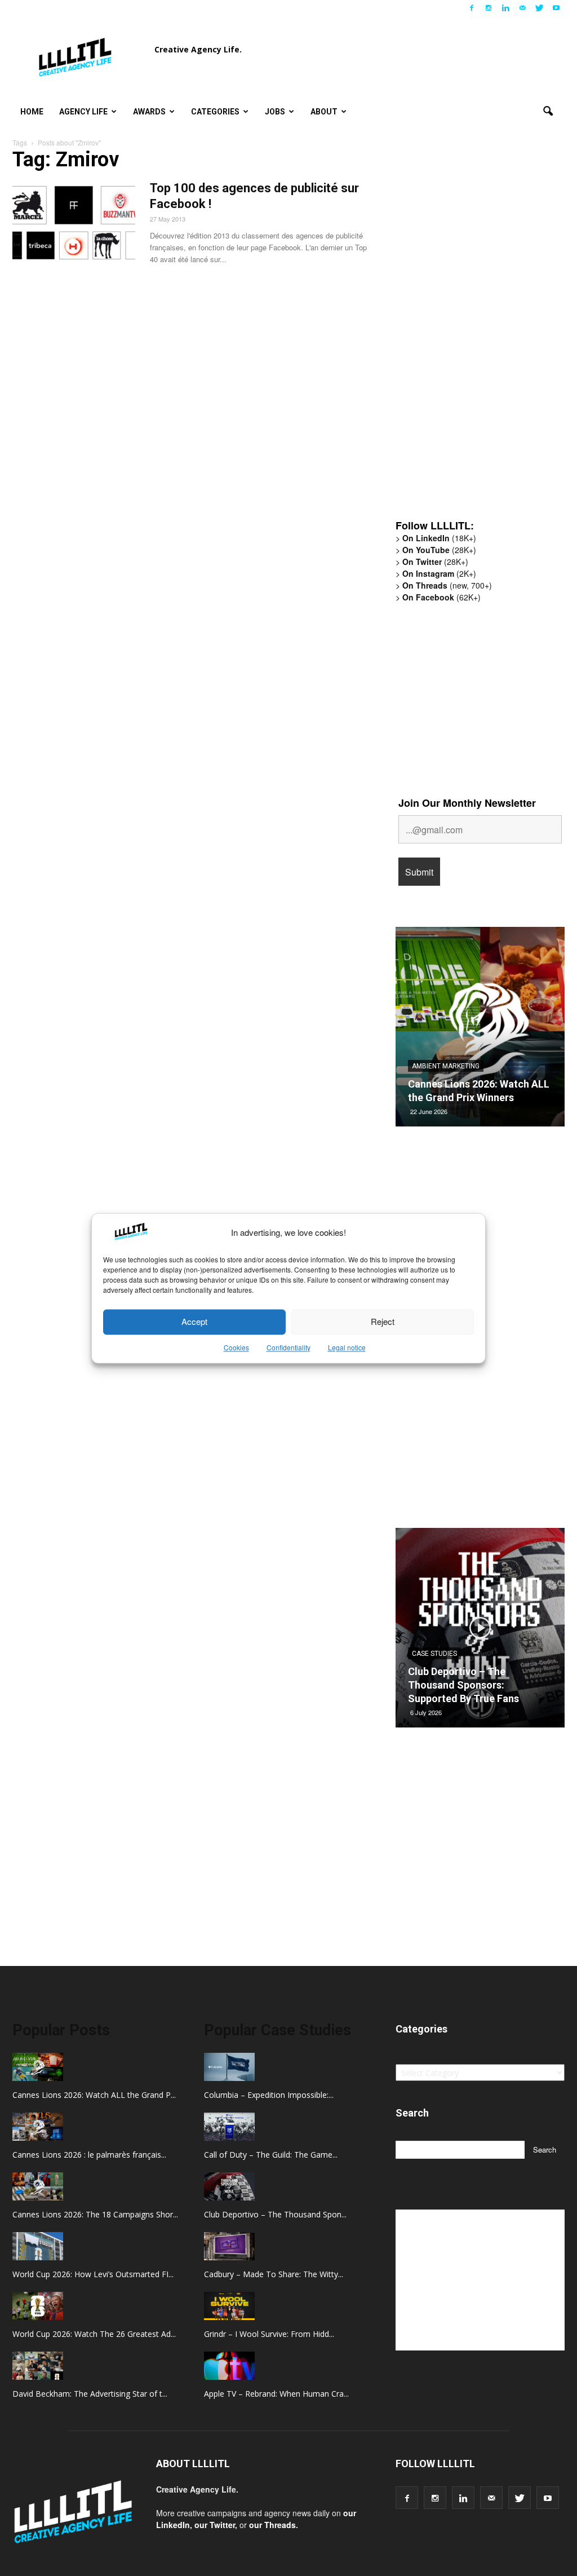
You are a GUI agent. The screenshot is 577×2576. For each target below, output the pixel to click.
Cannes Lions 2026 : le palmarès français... (89, 2155)
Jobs (275, 112)
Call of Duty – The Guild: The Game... (271, 2155)
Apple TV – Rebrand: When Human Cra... (276, 2394)
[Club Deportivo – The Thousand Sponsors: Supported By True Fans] (480, 1632)
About (324, 112)
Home (32, 112)
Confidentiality (288, 1347)
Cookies (236, 1347)
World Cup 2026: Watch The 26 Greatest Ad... (94, 2334)
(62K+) (441, 597)
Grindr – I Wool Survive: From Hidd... (269, 2334)
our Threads (272, 2525)
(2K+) (439, 573)
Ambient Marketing (446, 1066)
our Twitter (215, 2525)
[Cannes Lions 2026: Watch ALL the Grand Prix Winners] (480, 1031)
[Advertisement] (480, 335)
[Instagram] (489, 8)
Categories (215, 112)
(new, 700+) (447, 585)
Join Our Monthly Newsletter (467, 803)
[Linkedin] (505, 8)
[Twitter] (539, 8)
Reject (383, 1322)
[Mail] (522, 8)
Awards (149, 112)
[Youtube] (556, 8)
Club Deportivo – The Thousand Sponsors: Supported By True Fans (463, 1685)
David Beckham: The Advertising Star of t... (90, 2394)
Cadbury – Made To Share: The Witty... (274, 2274)
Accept (194, 1322)
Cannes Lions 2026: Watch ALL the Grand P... (94, 2095)
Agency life (83, 112)
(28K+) (439, 550)
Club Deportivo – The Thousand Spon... (275, 2214)
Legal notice (347, 1347)
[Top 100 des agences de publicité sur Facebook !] (74, 223)
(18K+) (439, 538)
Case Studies (434, 1654)
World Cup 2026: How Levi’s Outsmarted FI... (93, 2274)
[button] (548, 112)
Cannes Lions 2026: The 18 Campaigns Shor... (95, 2214)
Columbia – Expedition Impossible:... (269, 2095)
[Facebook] (472, 8)
